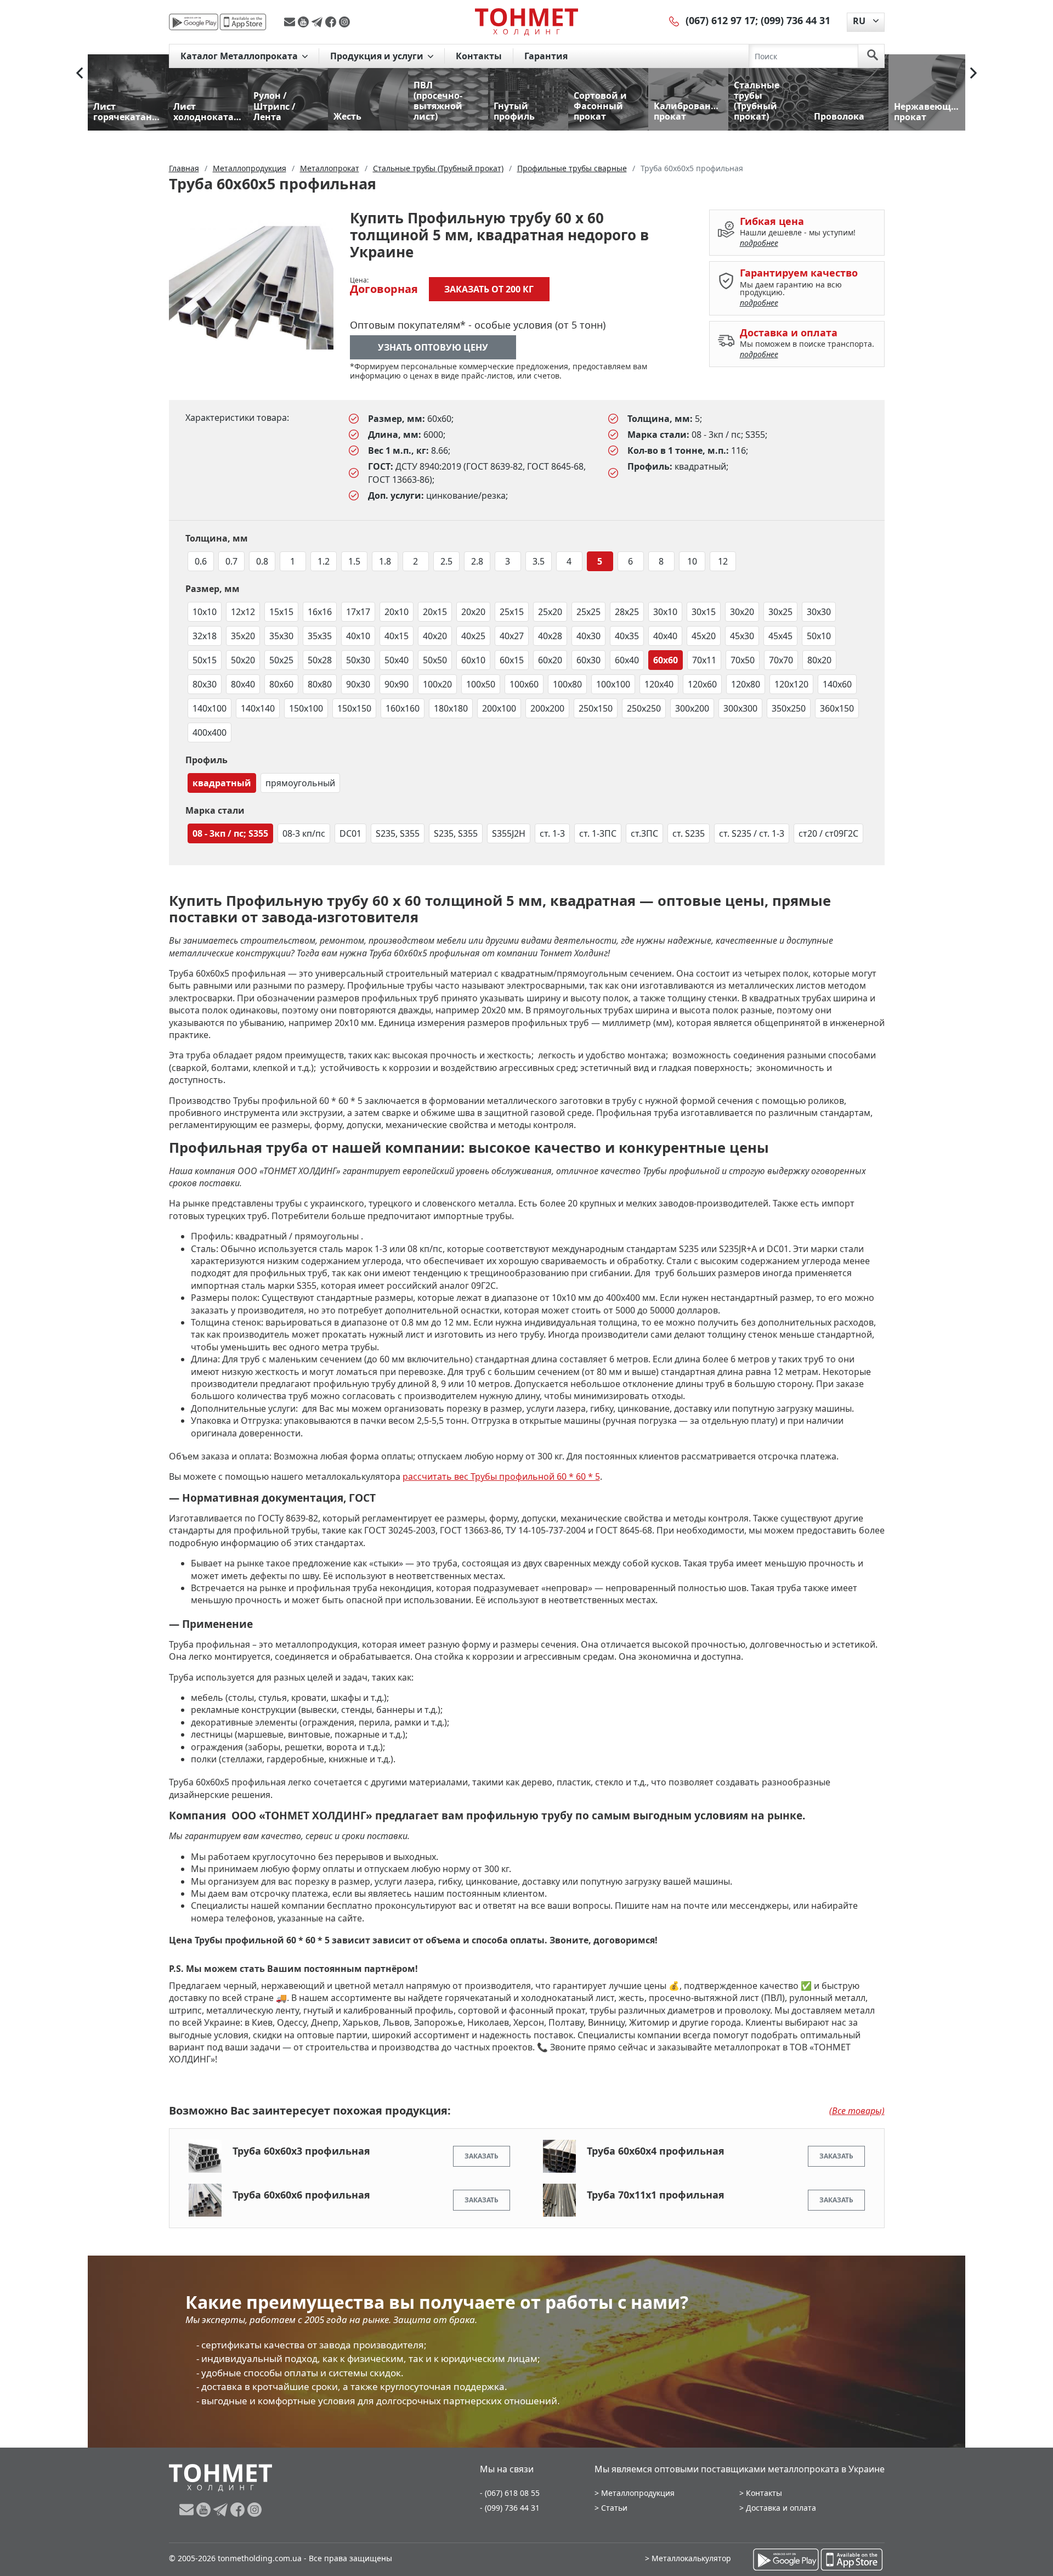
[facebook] (332, 22)
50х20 (243, 660)
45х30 (742, 636)
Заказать (482, 2156)
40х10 (358, 636)
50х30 (358, 660)
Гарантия (546, 56)
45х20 (704, 636)
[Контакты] (675, 20)
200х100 (499, 708)
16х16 (320, 612)
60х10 (473, 660)
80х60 (281, 684)
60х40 (627, 660)
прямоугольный (300, 783)
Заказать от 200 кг (489, 289)
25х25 (588, 612)
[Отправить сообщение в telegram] (318, 22)
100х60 (524, 684)
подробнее (759, 243)
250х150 (596, 708)
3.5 (539, 561)
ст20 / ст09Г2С (828, 833)
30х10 (665, 612)
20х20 (473, 612)
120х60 (702, 684)
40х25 (473, 636)
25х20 (550, 612)
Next (973, 73)
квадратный (222, 783)
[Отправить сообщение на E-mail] (291, 22)
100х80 (567, 684)
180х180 (451, 708)
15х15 (281, 612)
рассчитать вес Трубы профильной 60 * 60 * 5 (501, 1476)
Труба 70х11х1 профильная (656, 2195)
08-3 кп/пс (304, 833)
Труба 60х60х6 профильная (301, 2195)
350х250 (789, 708)
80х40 (243, 684)
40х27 (512, 636)
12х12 (243, 612)
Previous (80, 73)
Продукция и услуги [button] (378, 56)
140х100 (210, 708)
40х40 (665, 636)
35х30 (281, 636)
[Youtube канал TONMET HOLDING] (305, 22)
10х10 (205, 612)
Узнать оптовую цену (433, 347)
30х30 (819, 612)
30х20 (742, 612)
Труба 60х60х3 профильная (301, 2151)
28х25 (627, 612)
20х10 (397, 612)
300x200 (692, 708)
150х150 (354, 708)
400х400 (210, 732)
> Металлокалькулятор (688, 2558)
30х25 (780, 612)
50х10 (819, 636)
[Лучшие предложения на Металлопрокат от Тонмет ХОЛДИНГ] (526, 21)
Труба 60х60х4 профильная (656, 2151)
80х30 (205, 684)
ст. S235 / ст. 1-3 (752, 833)
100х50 (481, 684)
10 (692, 561)
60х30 (588, 660)
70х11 (704, 660)
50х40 (397, 660)
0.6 (201, 561)
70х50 (743, 660)
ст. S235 (689, 833)
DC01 (350, 833)
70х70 (781, 660)
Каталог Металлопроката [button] (240, 56)
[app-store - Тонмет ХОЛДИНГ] (243, 22)
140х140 (258, 708)
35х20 (243, 636)
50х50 (435, 660)
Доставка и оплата (781, 2508)
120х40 (659, 684)
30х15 (704, 612)
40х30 (588, 636)
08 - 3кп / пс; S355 (230, 833)
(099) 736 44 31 (796, 20)
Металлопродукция (638, 2493)
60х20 (550, 660)
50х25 (281, 660)
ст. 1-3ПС (598, 833)
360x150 (837, 708)
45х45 (780, 636)
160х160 (403, 708)
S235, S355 (398, 833)
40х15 (397, 636)
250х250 (644, 708)
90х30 (358, 684)
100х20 (437, 684)
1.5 (354, 561)
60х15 (512, 660)
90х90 (397, 684)
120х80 (746, 684)
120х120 (791, 684)
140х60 (837, 684)
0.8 (262, 561)
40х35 (627, 636)
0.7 (231, 561)
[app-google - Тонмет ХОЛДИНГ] (194, 22)
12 (723, 561)
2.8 (477, 561)
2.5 (446, 561)
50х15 (205, 660)
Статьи (614, 2508)
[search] (873, 56)
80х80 (320, 684)
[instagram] (344, 22)
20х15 (435, 612)
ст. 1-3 (552, 833)
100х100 (613, 684)
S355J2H (509, 833)
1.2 (324, 561)
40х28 (550, 636)
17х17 (358, 612)
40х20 (435, 636)
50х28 (320, 660)
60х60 (666, 660)
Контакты (479, 56)
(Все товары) (857, 2111)
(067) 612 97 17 (720, 20)
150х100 (306, 708)
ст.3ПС (644, 833)
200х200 (547, 708)
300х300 (740, 708)
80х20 (819, 660)
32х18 (205, 636)
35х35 (320, 636)
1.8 (385, 561)
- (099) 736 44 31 (510, 2508)
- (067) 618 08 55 (510, 2493)
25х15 (512, 612)
